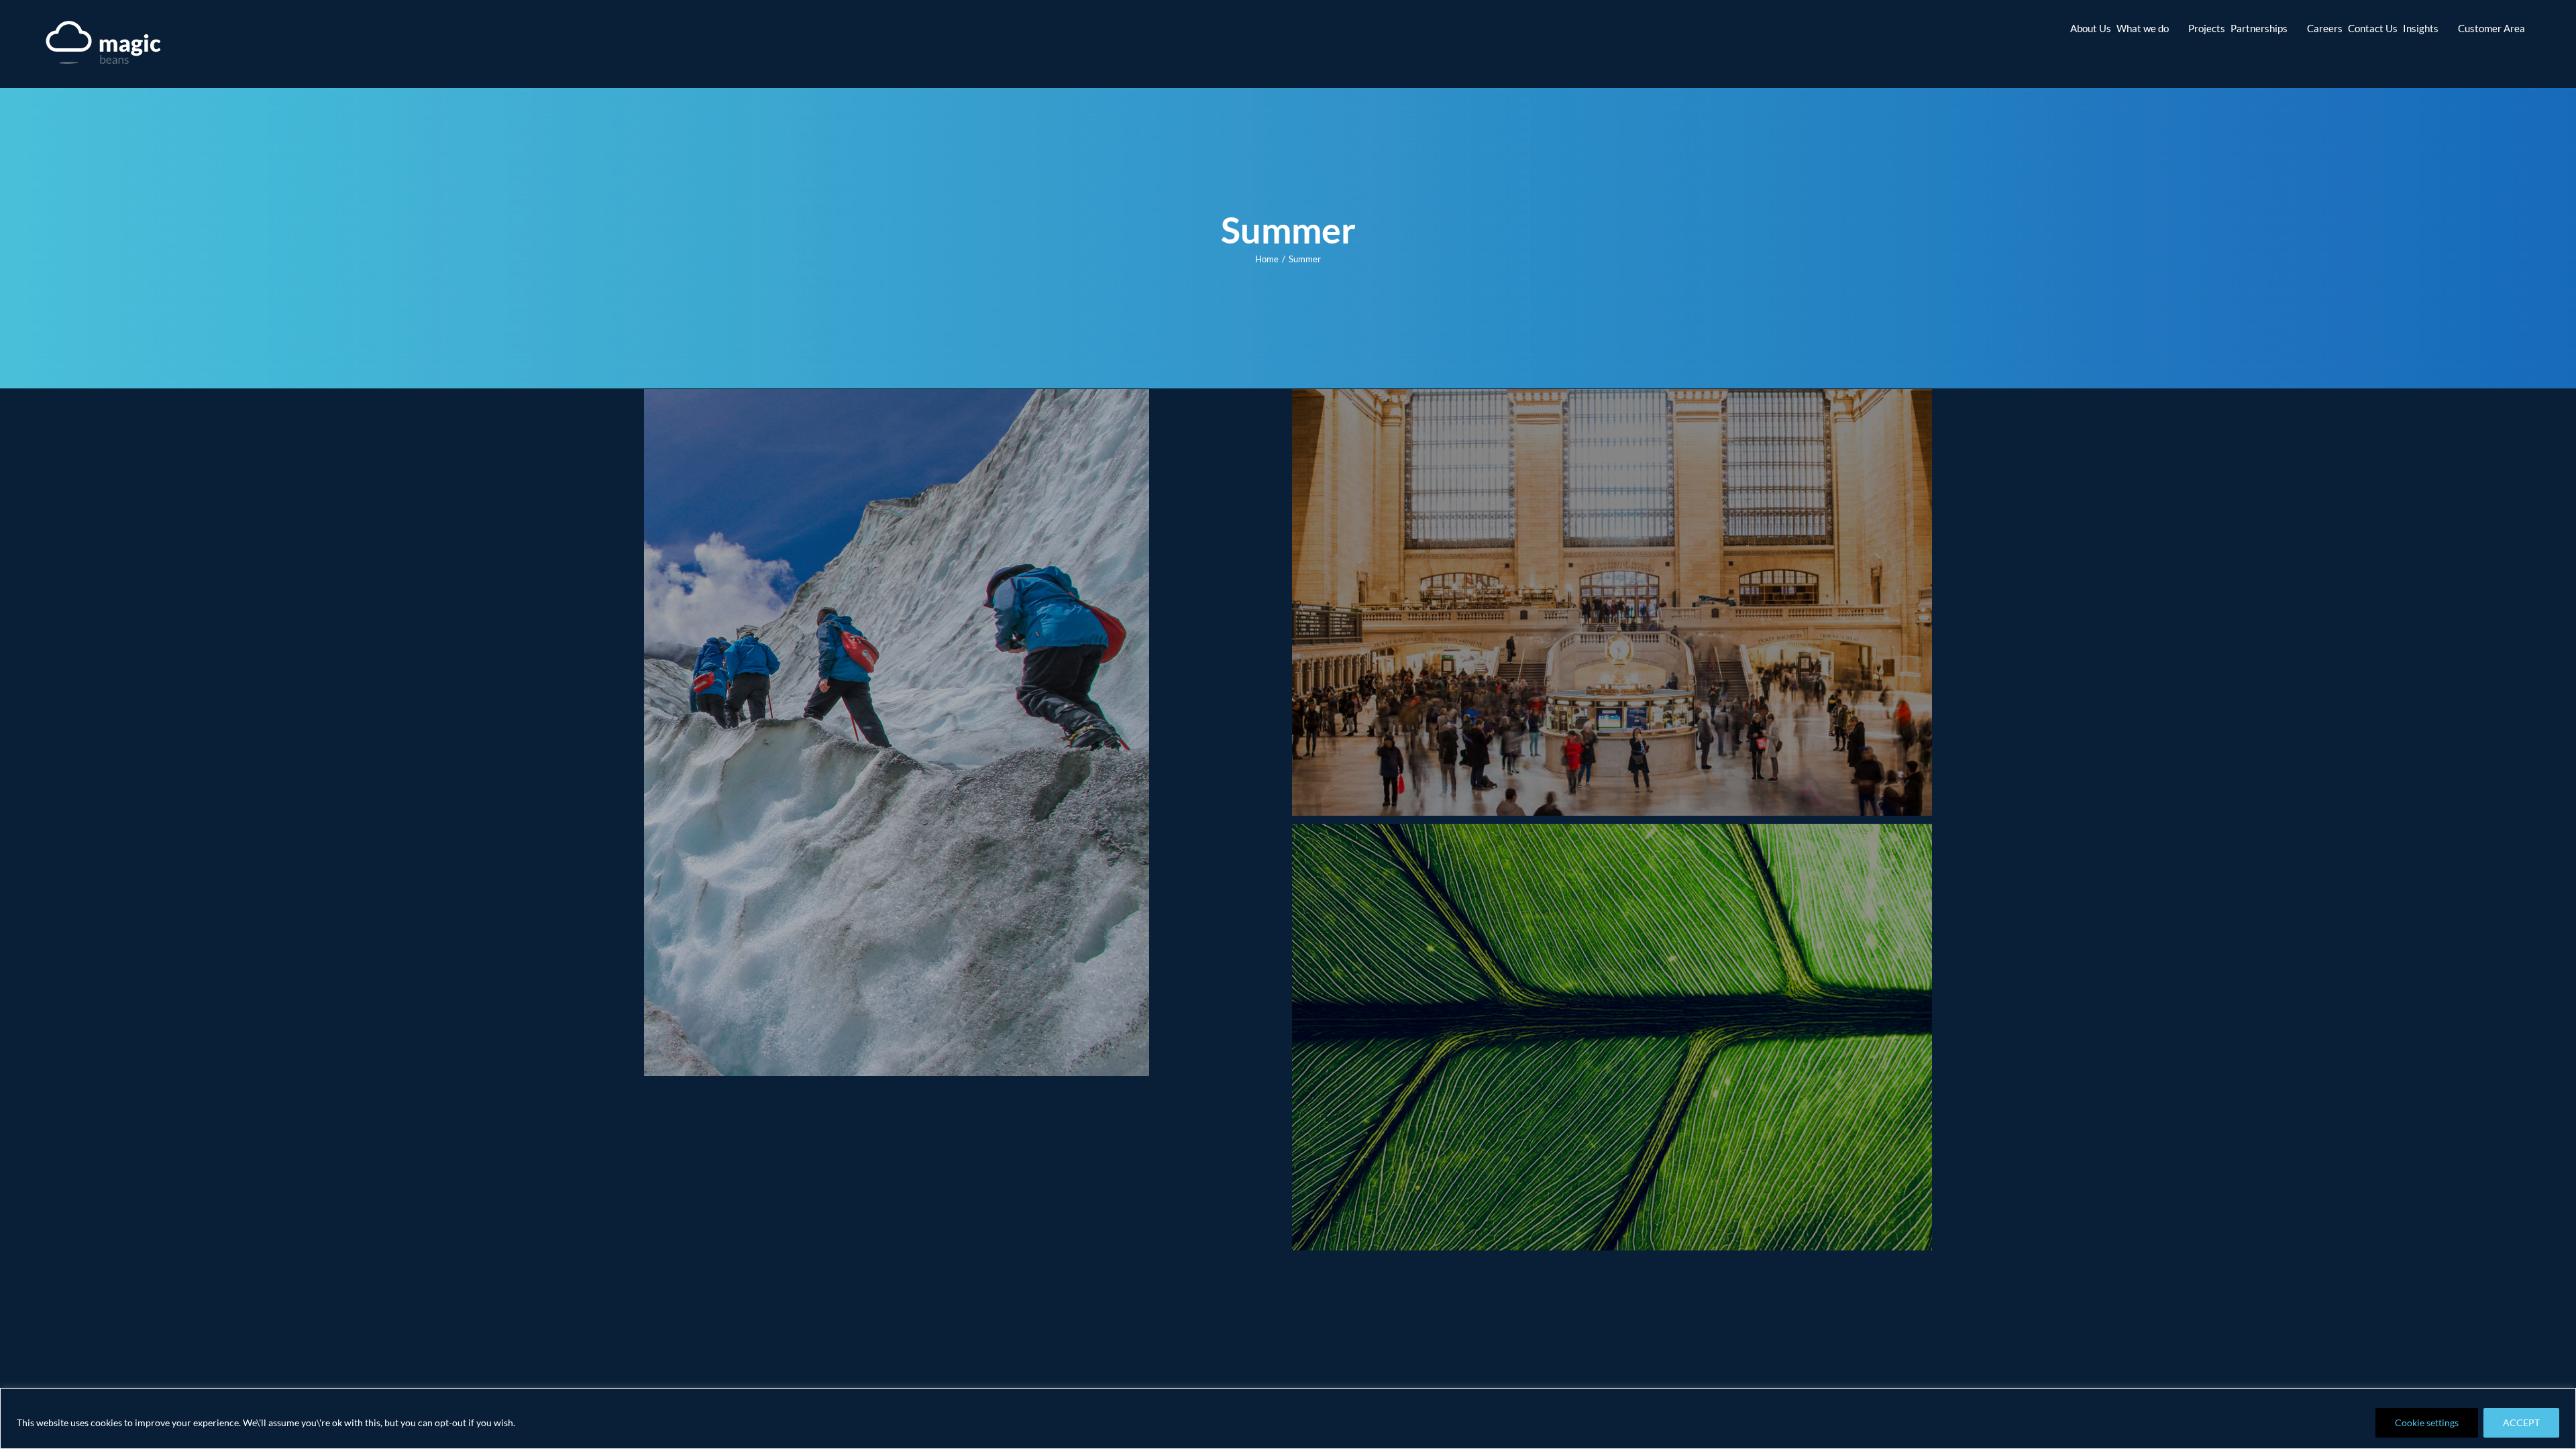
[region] (1288, 1418)
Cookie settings (2427, 1423)
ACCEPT (2521, 1423)
